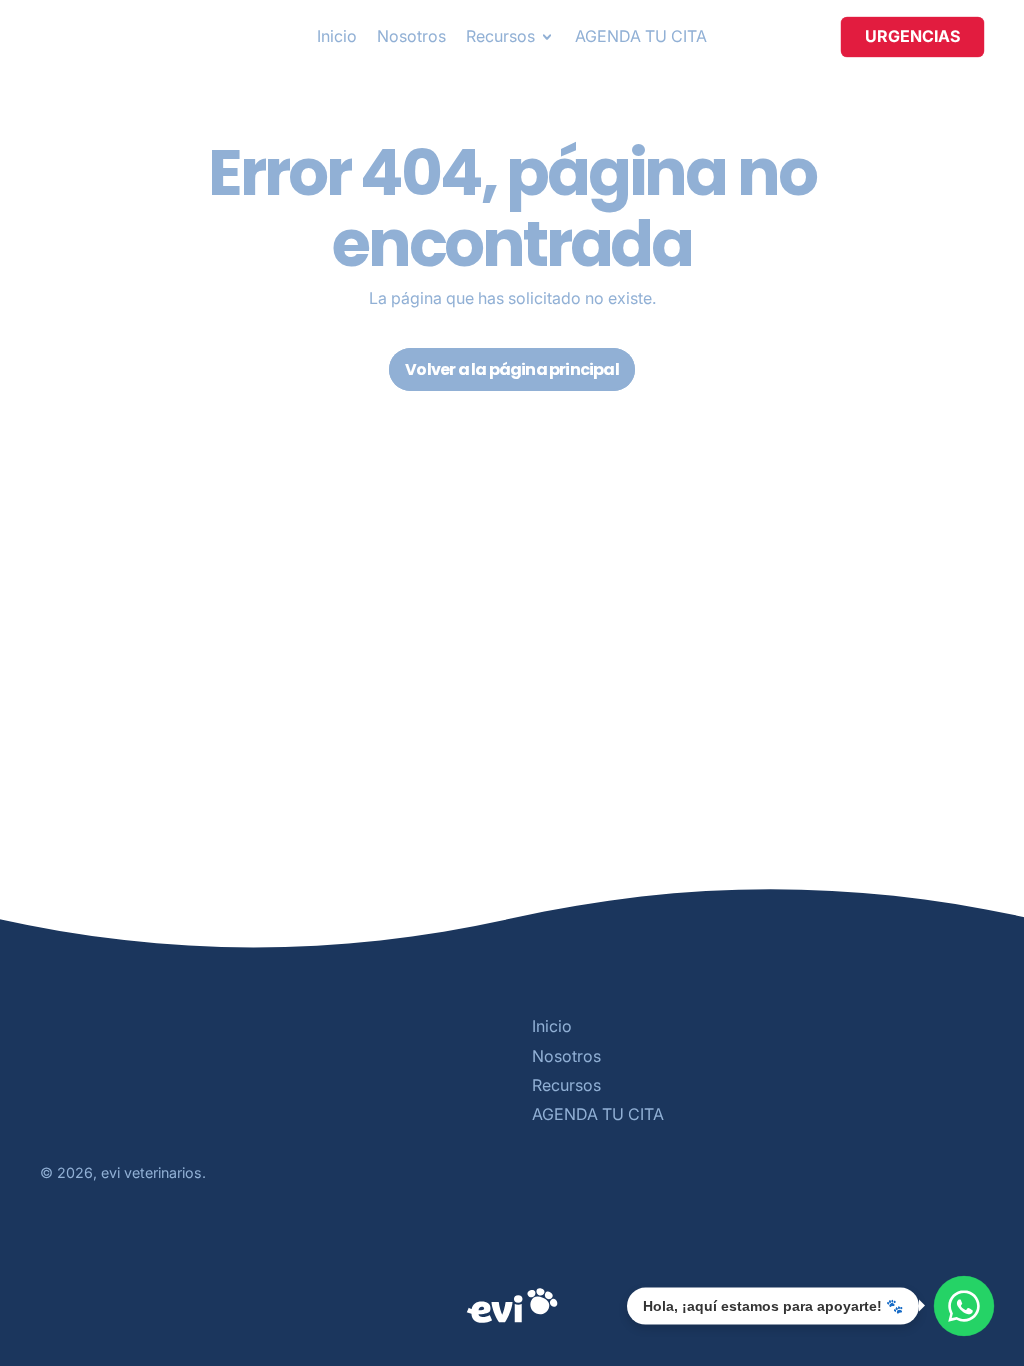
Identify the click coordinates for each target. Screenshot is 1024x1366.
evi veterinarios (151, 1172)
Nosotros (411, 36)
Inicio (337, 36)
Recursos (566, 1085)
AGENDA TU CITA (641, 36)
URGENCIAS (912, 36)
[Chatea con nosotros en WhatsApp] (964, 1306)
